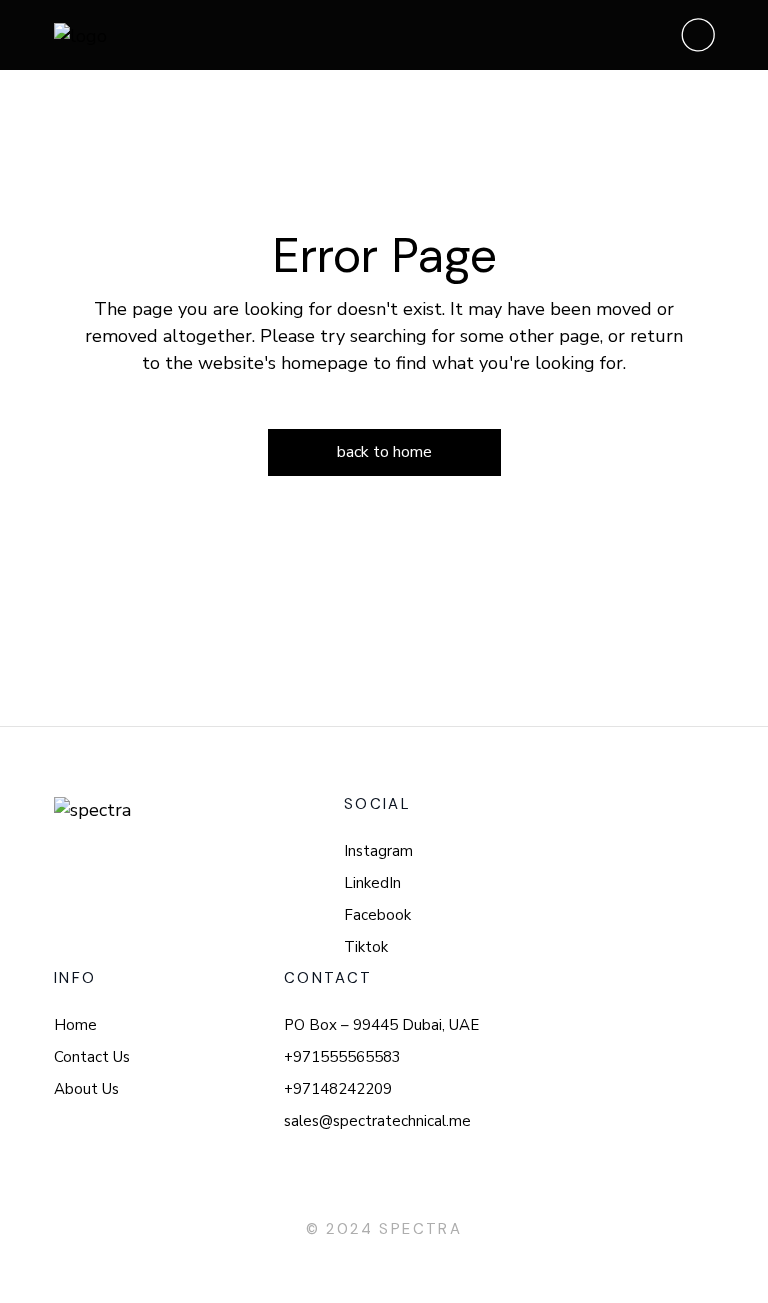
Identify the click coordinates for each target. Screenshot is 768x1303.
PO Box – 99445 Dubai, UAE (381, 1025)
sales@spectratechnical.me (377, 1121)
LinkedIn (372, 883)
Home (75, 1025)
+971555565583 (342, 1057)
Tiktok (366, 947)
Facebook (377, 915)
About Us (86, 1089)
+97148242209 (338, 1089)
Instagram (378, 851)
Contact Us (92, 1057)
